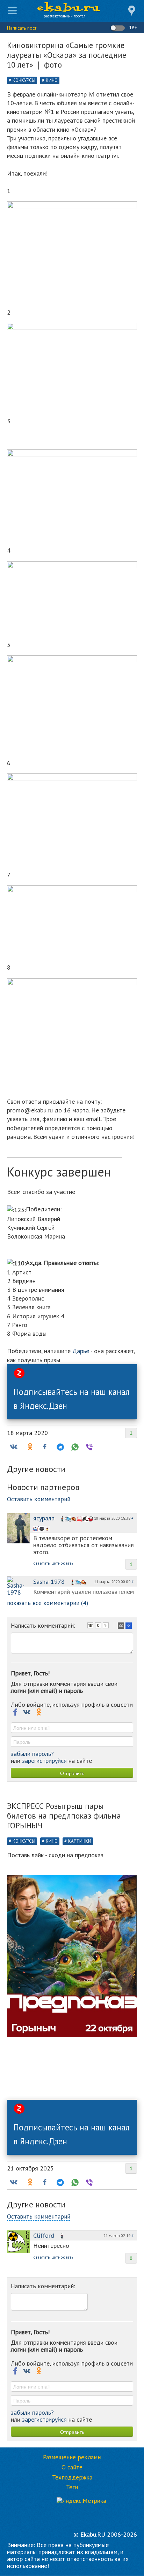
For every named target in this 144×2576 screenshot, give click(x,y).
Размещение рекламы (72, 2457)
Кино (52, 80)
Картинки (80, 1841)
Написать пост (22, 28)
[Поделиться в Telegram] (59, 1447)
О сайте (72, 2467)
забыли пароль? (32, 1754)
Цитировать (122, 1626)
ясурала (44, 1518)
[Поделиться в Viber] (89, 1447)
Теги (72, 2487)
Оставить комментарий (39, 1499)
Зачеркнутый (107, 1626)
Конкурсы (24, 80)
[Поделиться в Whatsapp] (74, 1447)
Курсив (99, 1626)
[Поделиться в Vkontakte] (13, 1447)
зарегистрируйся (44, 1761)
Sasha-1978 (49, 1582)
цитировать (62, 1563)
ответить (41, 1563)
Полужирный (91, 1626)
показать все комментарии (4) (48, 1603)
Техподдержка (72, 2477)
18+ (132, 28)
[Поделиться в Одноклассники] (29, 1447)
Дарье (81, 1351)
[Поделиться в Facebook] (45, 1447)
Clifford (44, 2235)
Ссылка (129, 1626)
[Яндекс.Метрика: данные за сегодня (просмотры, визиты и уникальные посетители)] (81, 2501)
